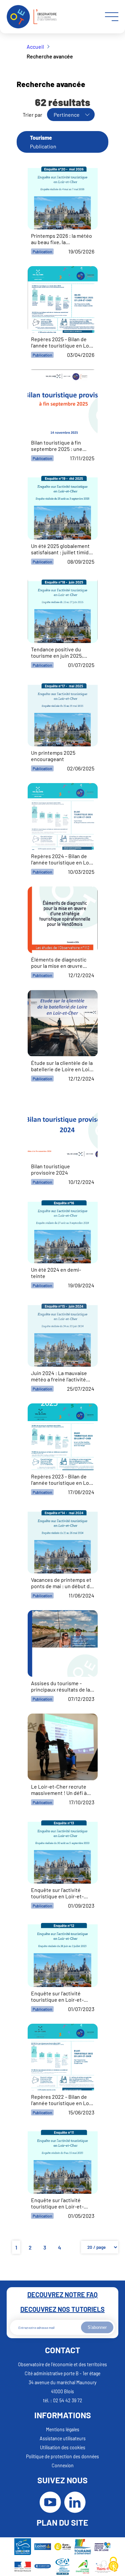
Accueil (35, 47)
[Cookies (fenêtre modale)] (113, 2565)
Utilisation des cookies (63, 2447)
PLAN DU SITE (62, 2522)
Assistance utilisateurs (63, 2438)
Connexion (63, 2465)
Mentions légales (63, 2429)
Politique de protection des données (62, 2456)
